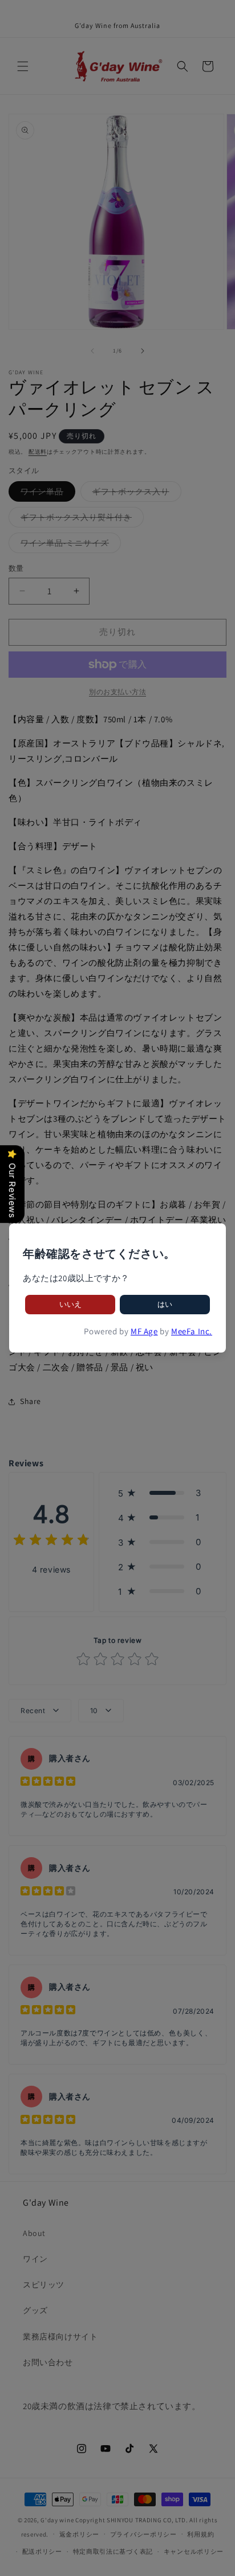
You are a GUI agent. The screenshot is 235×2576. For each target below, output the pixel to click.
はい (165, 1304)
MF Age (144, 1331)
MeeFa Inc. (192, 1331)
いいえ (70, 1304)
